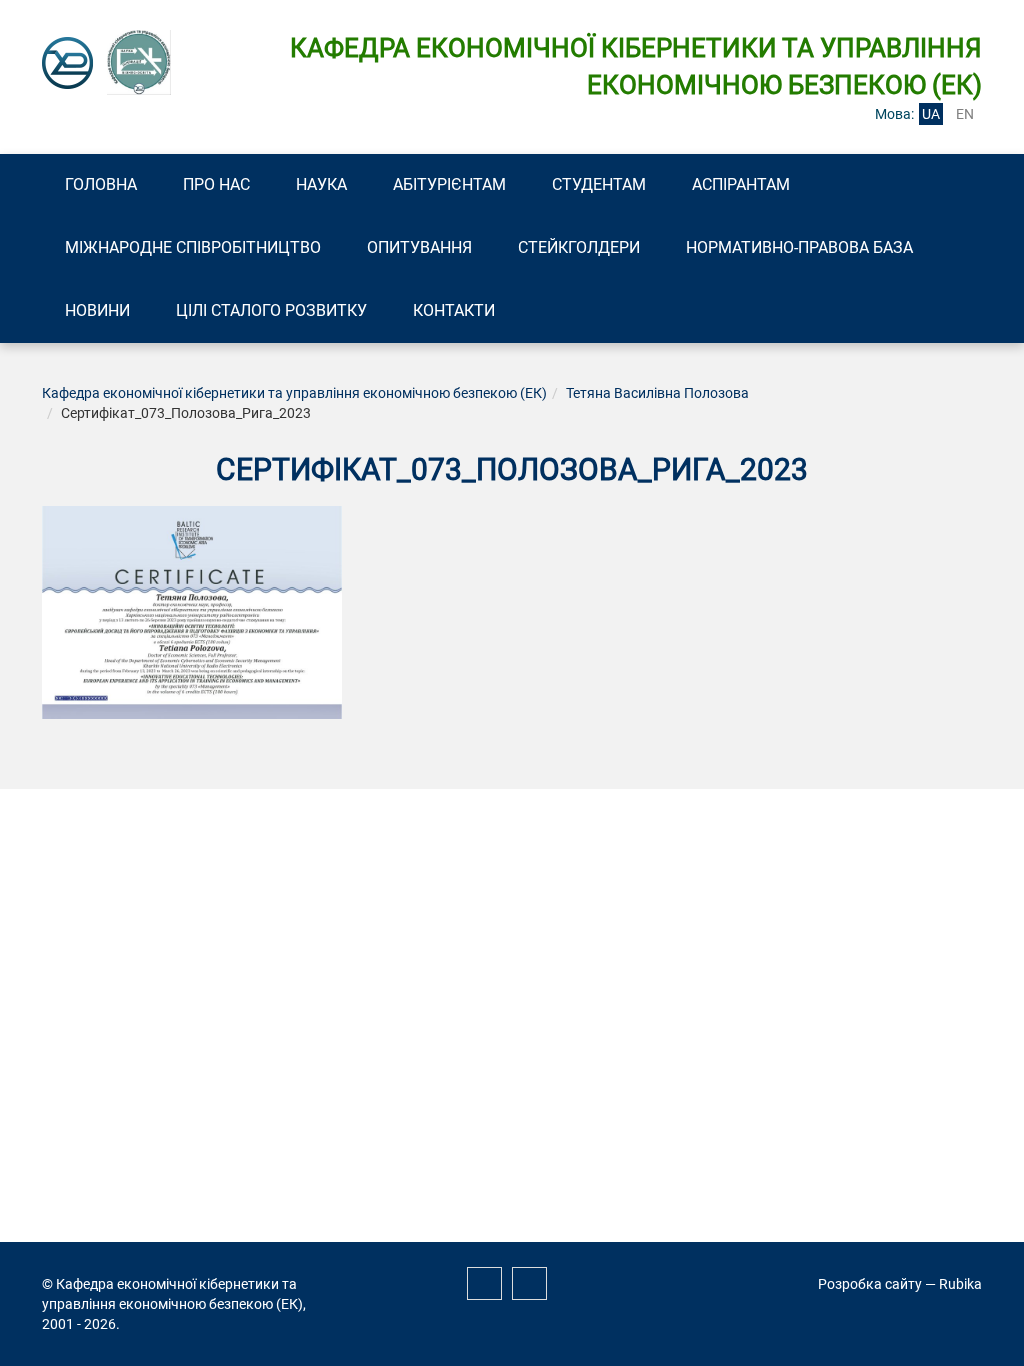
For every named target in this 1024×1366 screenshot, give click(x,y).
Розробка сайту (870, 1284)
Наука (321, 184)
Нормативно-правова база (799, 247)
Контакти (454, 310)
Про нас (216, 184)
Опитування (419, 247)
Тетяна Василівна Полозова (657, 393)
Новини (97, 310)
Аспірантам (741, 184)
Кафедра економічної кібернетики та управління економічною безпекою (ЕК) (294, 393)
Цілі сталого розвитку (271, 310)
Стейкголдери (579, 247)
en (965, 114)
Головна (101, 184)
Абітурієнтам (449, 184)
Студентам (599, 184)
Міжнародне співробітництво (193, 247)
